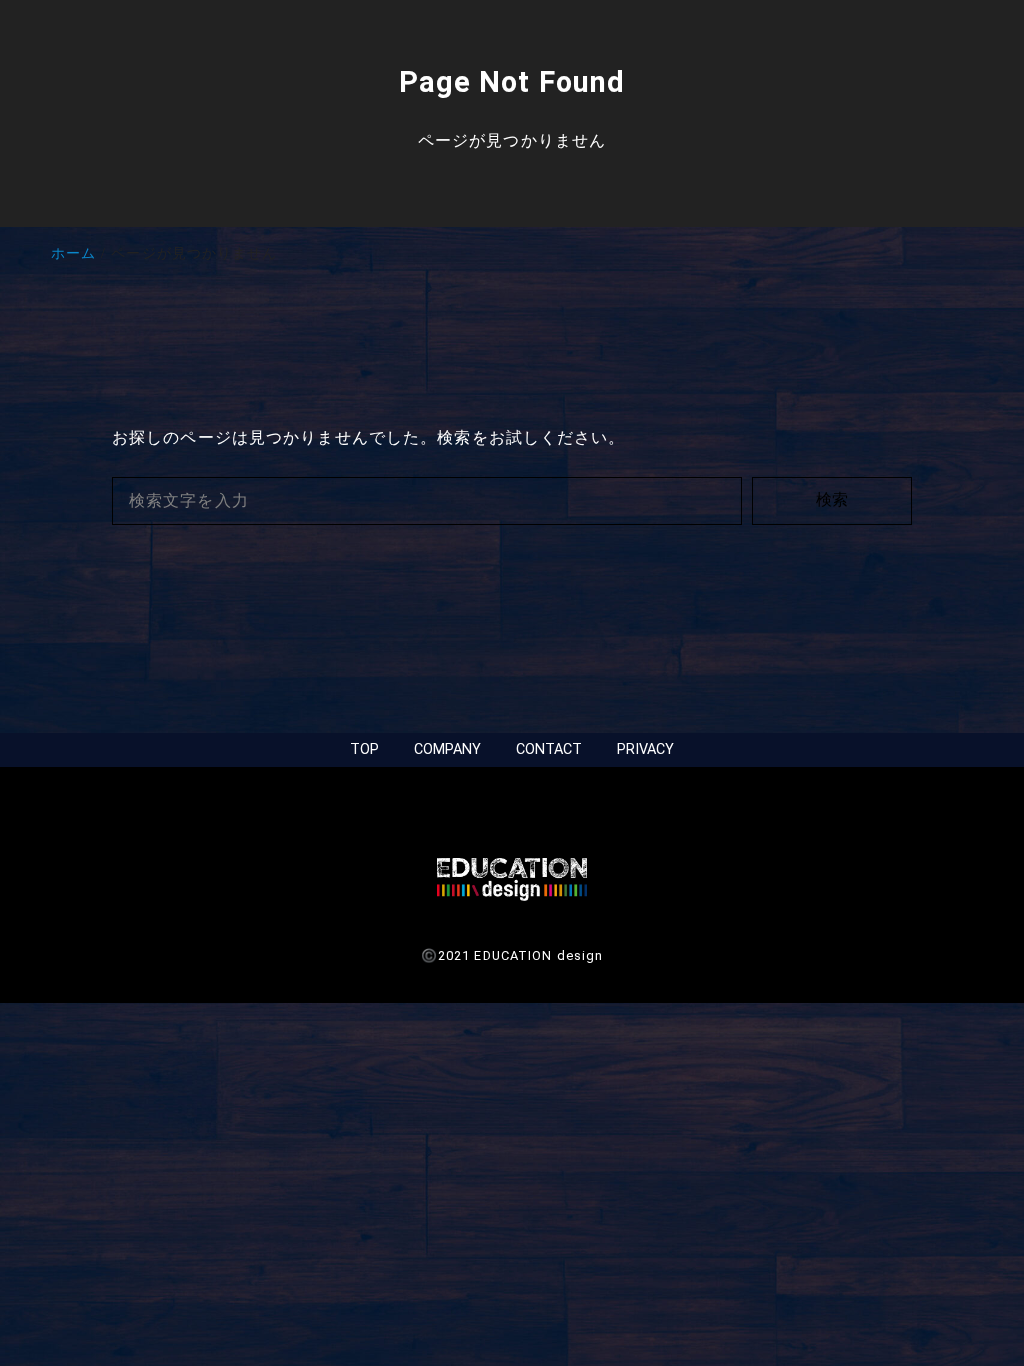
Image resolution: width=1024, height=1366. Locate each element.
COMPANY (447, 749)
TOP (364, 749)
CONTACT (549, 749)
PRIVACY (645, 749)
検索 (832, 499)
